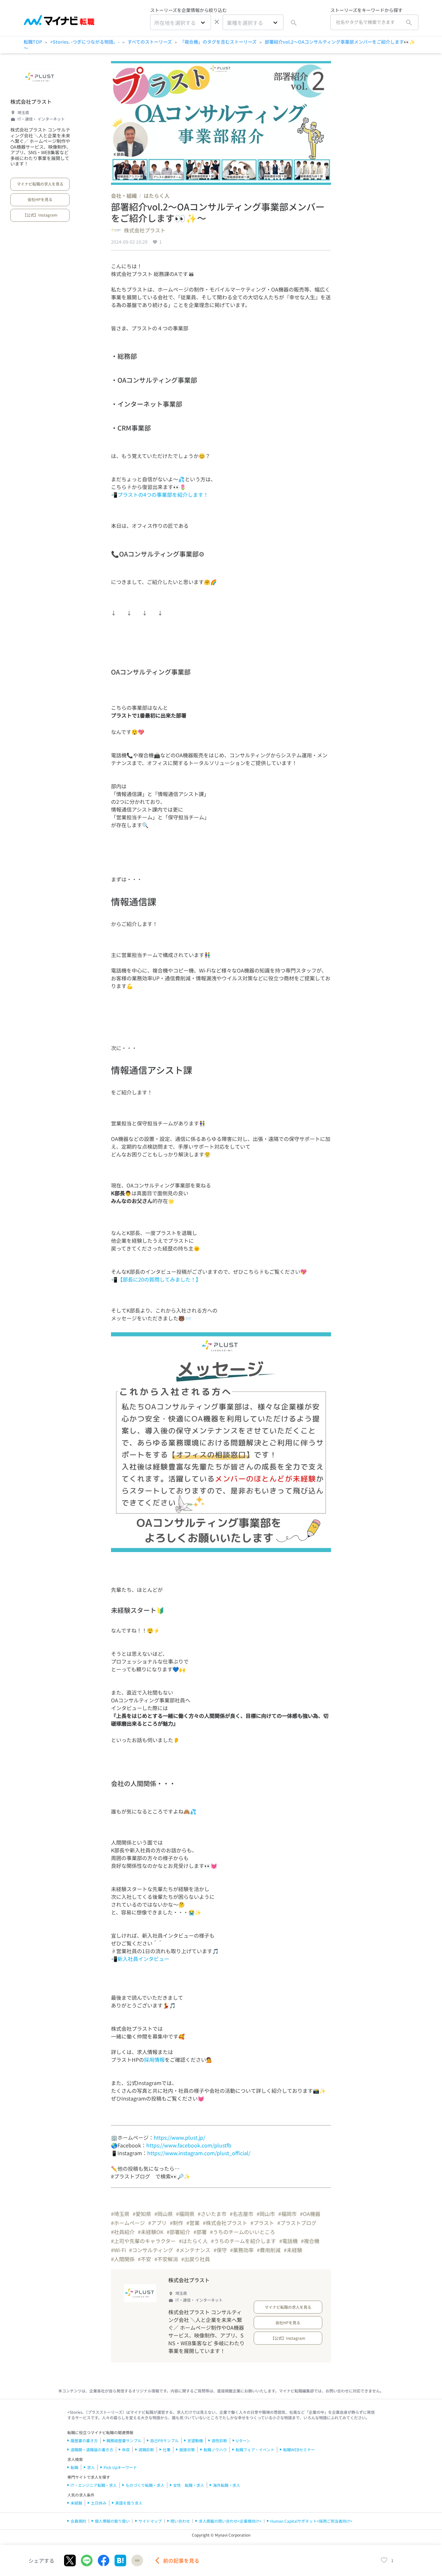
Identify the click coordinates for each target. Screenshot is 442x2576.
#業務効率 (242, 2250)
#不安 (144, 2259)
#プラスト (262, 2223)
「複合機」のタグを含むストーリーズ (218, 42)
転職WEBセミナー (299, 2449)
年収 (126, 2449)
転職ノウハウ (215, 2449)
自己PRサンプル (164, 2440)
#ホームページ (128, 2223)
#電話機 (288, 2241)
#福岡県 (185, 2214)
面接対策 (187, 2449)
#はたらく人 (193, 2241)
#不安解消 (166, 2259)
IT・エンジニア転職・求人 (94, 2485)
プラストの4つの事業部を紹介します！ (163, 495)
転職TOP (33, 42)
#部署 (200, 2232)
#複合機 (310, 2241)
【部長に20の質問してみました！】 (159, 1279)
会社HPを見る (40, 199)
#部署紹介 (178, 2232)
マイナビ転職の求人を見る (40, 184)
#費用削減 (269, 2250)
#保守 (220, 2250)
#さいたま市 (212, 2214)
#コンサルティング (151, 2250)
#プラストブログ (297, 2223)
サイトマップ (150, 2521)
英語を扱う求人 (129, 2503)
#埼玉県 (120, 2214)
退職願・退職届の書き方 (92, 2449)
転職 (74, 2467)
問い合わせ (180, 2521)
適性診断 (219, 2440)
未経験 (76, 2503)
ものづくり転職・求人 (145, 2485)
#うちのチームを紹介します (243, 2241)
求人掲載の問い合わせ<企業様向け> (230, 2521)
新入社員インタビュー (143, 1959)
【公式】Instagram (40, 215)
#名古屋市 (242, 2214)
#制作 (177, 2223)
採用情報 (154, 2060)
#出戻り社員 (196, 2259)
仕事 (167, 2449)
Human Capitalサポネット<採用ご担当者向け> (311, 2521)
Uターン (243, 2440)
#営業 (193, 2223)
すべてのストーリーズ (150, 42)
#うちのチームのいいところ (243, 2232)
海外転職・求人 (227, 2485)
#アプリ (157, 2223)
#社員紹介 (123, 2232)
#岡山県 (164, 2214)
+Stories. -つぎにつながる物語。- (85, 42)
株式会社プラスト (31, 101)
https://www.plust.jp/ (179, 2137)
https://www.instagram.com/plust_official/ (199, 2153)
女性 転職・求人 (189, 2485)
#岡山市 (266, 2214)
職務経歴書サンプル (124, 2440)
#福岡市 (287, 2214)
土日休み (99, 2503)
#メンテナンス (193, 2250)
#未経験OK (151, 2232)
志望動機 (195, 2440)
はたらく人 (157, 196)
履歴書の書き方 (84, 2440)
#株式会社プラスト (225, 2223)
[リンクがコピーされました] (137, 2560)
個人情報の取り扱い (112, 2521)
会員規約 (78, 2521)
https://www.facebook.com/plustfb (189, 2145)
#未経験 (293, 2250)
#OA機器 (310, 2214)
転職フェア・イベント (255, 2449)
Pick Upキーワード (120, 2467)
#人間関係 (123, 2259)
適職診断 (146, 2449)
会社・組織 (124, 196)
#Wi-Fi (118, 2250)
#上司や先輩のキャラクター (143, 2241)
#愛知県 (142, 2214)
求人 (91, 2467)
